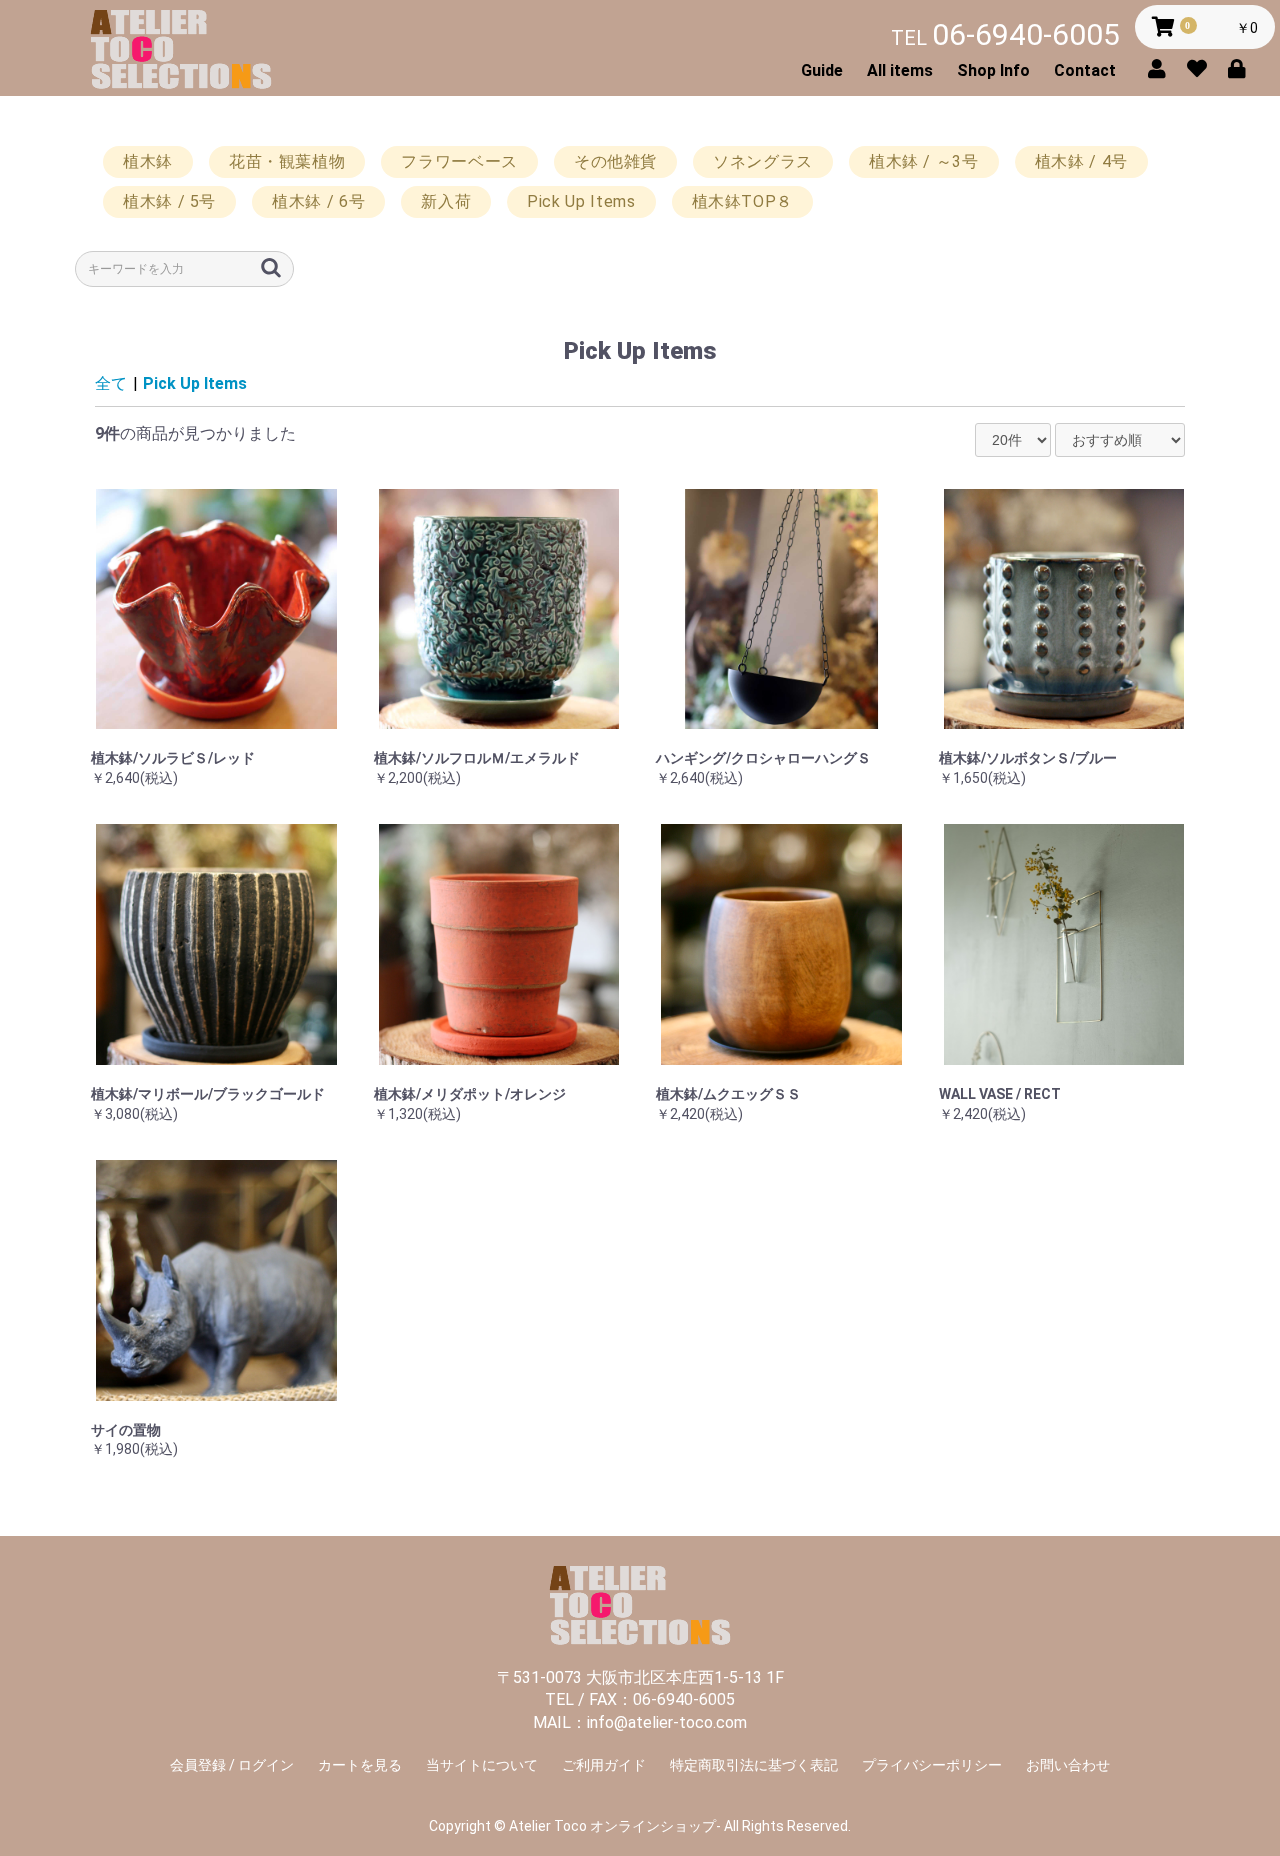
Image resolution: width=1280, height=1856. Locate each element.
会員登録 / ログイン (232, 1765)
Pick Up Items (581, 201)
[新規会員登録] (1162, 66)
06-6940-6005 (1005, 34)
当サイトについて (482, 1765)
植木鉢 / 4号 (1081, 161)
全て (111, 383)
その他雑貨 (615, 161)
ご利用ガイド (604, 1765)
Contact (1085, 70)
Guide (822, 70)
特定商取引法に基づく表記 (754, 1765)
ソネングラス (763, 161)
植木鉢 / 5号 (169, 201)
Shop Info (993, 70)
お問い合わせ (1068, 1765)
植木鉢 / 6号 (318, 201)
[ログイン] (1242, 66)
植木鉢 (148, 161)
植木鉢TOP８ (742, 201)
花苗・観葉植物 (287, 161)
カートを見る (360, 1765)
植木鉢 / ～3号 (924, 161)
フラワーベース (459, 161)
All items (900, 70)
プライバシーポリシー (932, 1765)
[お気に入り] (1202, 66)
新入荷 (446, 201)
